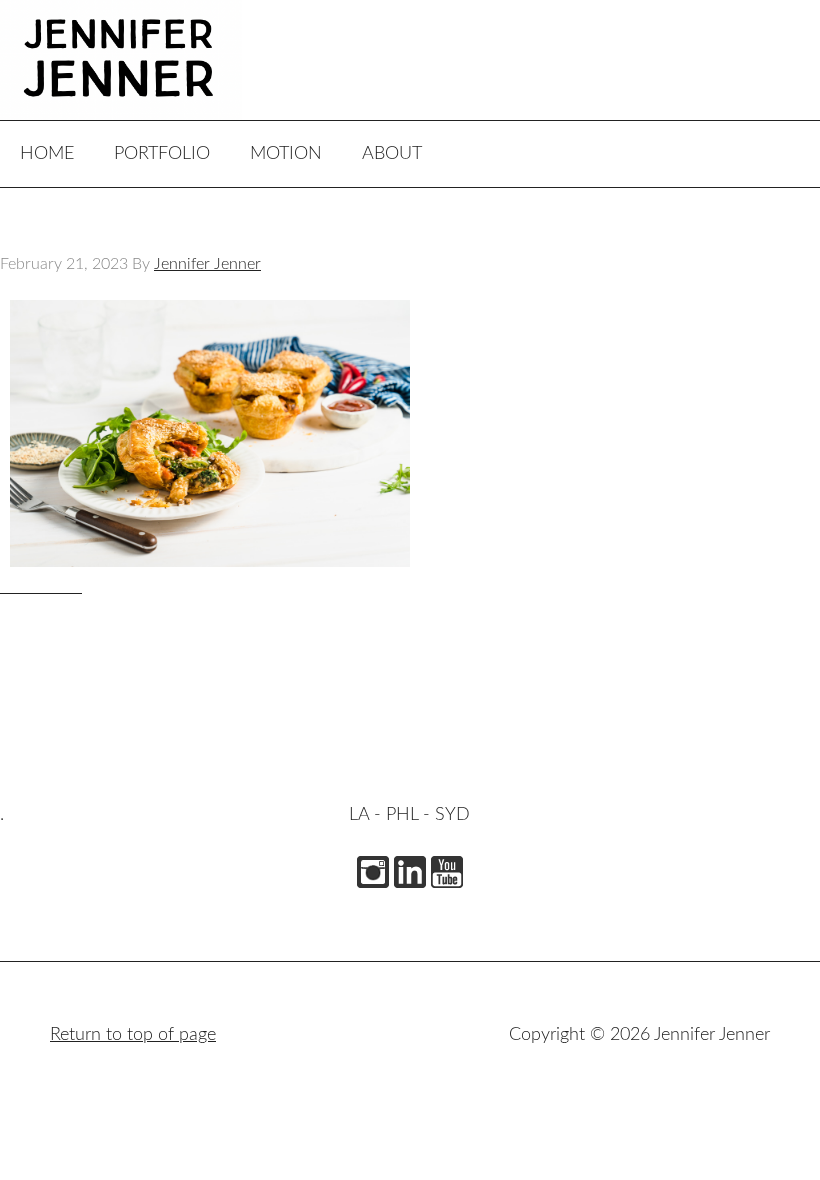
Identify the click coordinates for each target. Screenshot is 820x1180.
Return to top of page (133, 1035)
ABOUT (392, 154)
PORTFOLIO (162, 154)
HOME (47, 154)
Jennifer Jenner (150, 60)
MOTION (286, 154)
